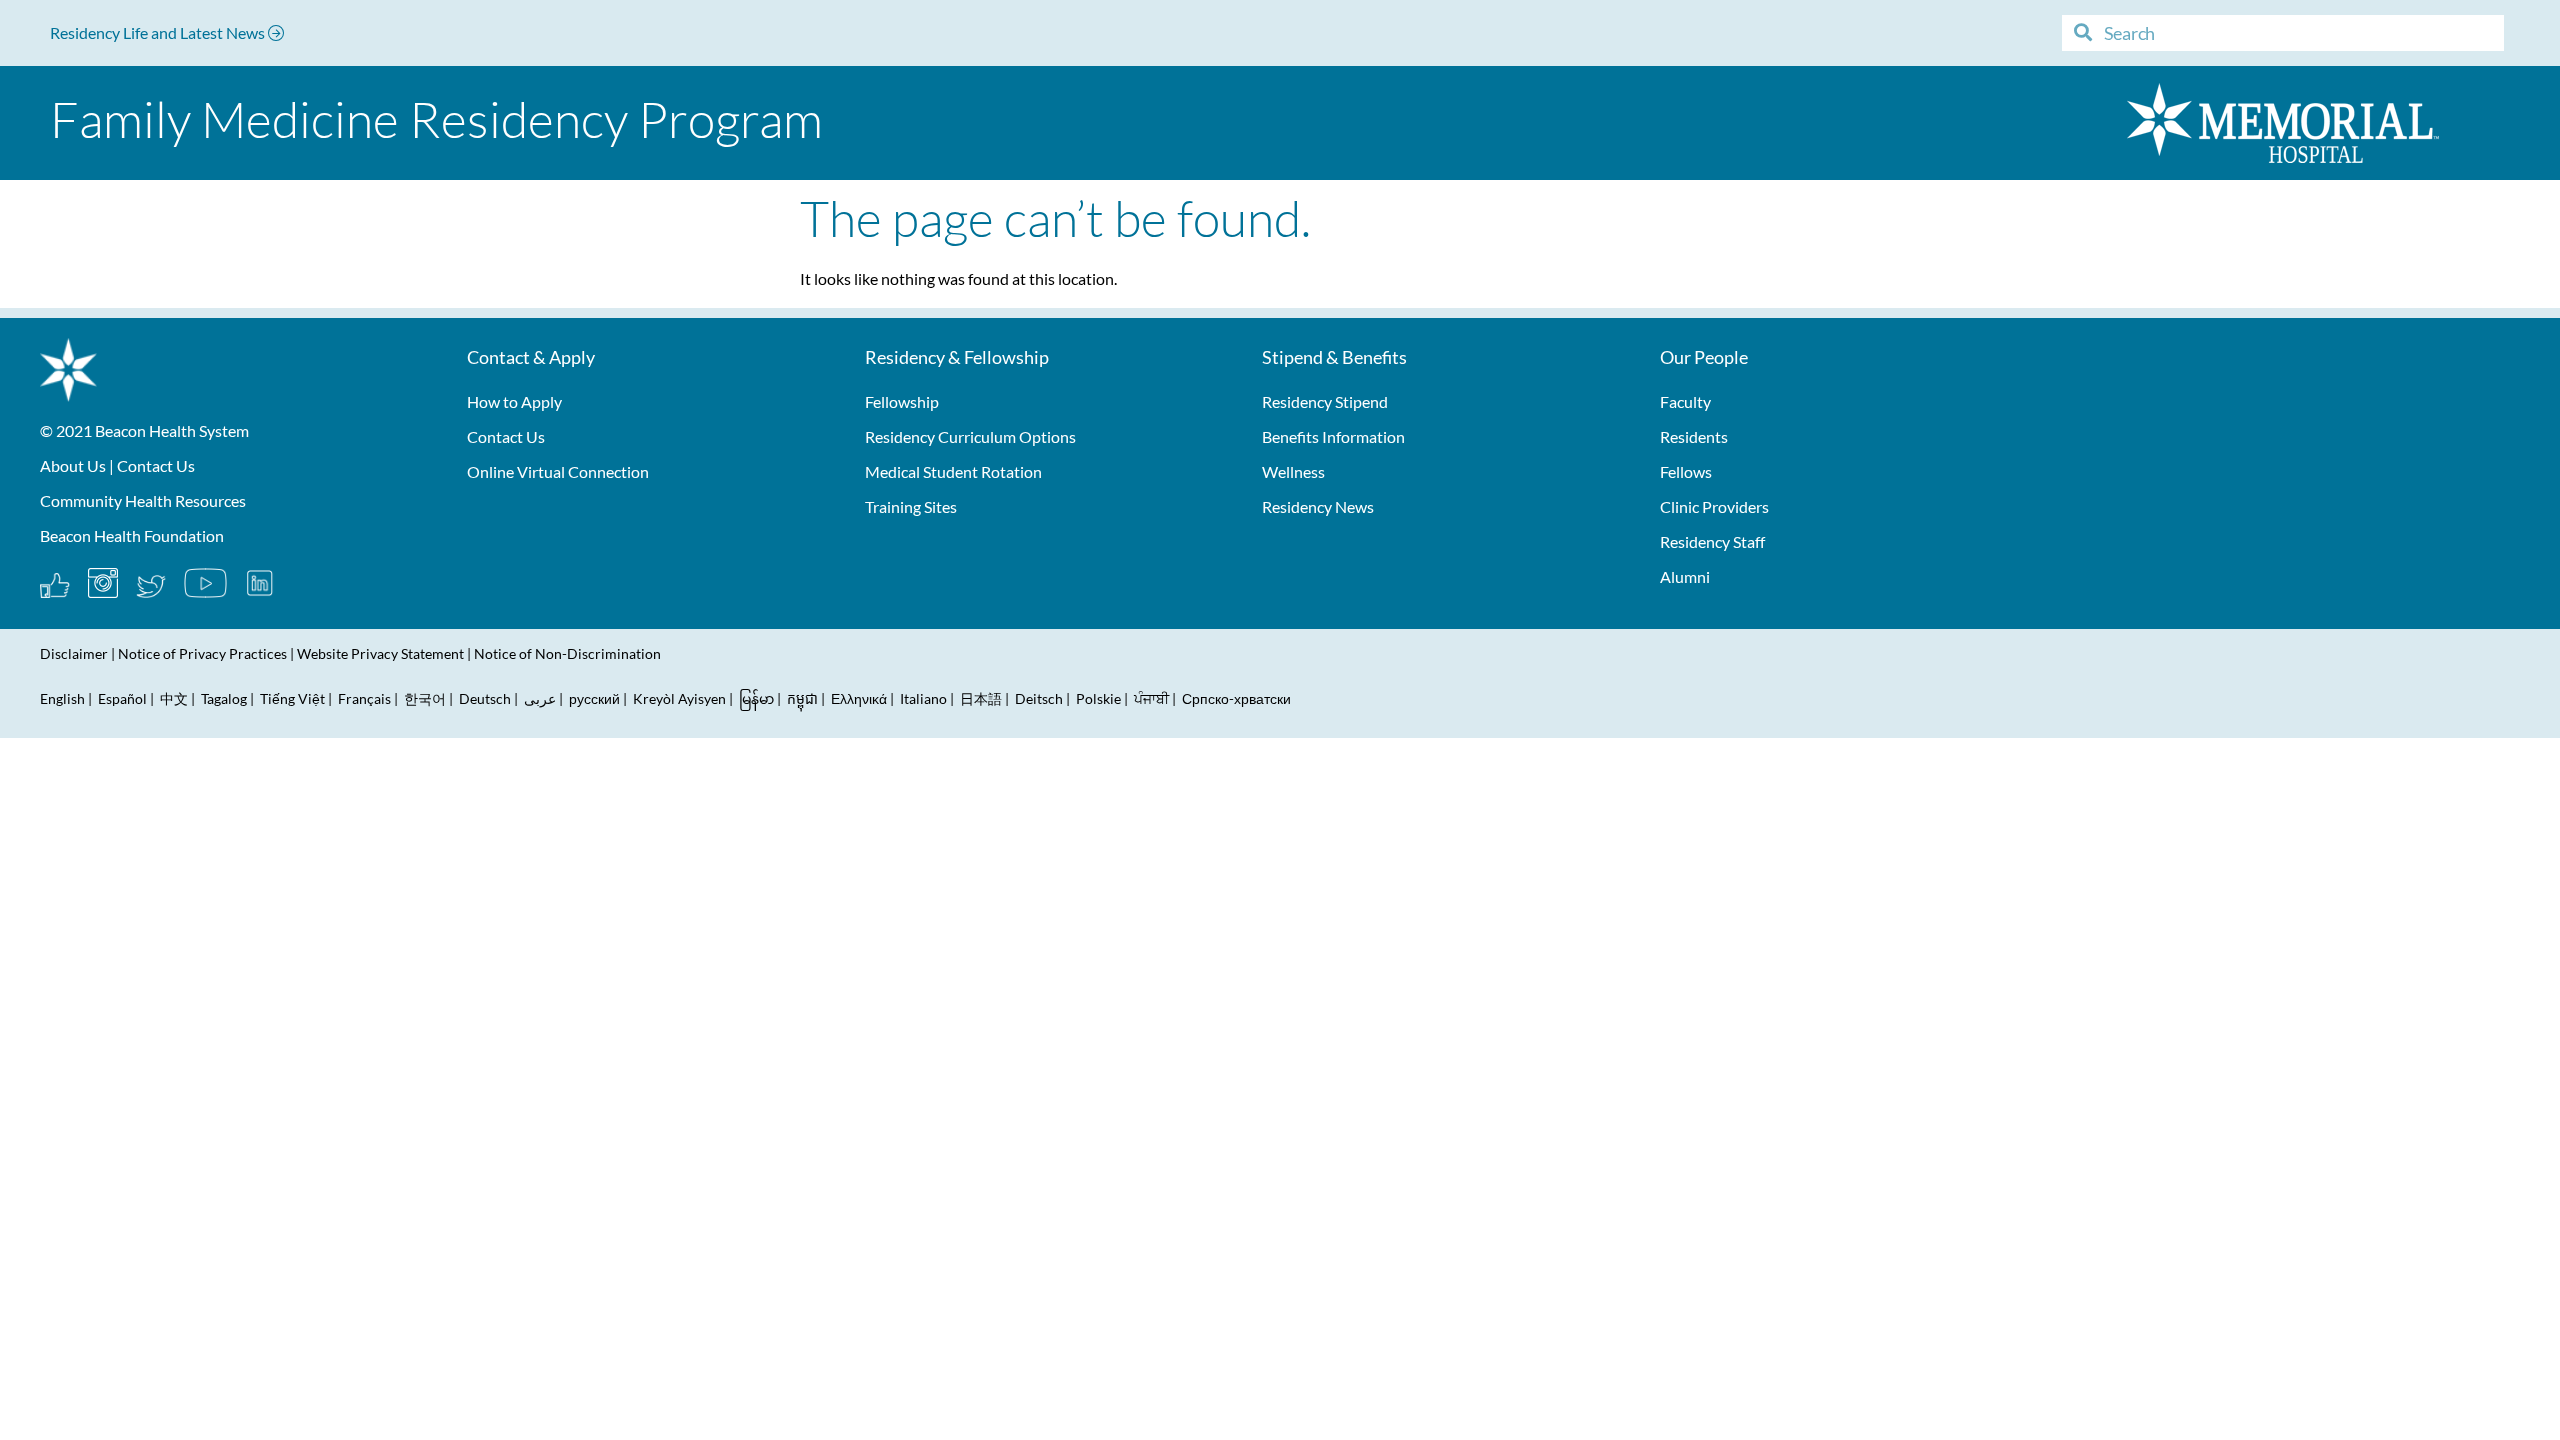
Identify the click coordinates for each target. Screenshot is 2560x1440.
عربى (540, 698)
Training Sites (911, 506)
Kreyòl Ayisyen (679, 698)
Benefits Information (1333, 436)
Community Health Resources (143, 500)
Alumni (1685, 576)
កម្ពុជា (802, 698)
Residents (1694, 436)
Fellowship (902, 401)
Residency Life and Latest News (159, 32)
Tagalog (224, 698)
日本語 (981, 698)
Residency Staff (1712, 541)
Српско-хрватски (1236, 698)
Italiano (923, 698)
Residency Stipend (1325, 401)
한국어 (425, 698)
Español (122, 698)
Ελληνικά (859, 698)
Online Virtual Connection (558, 471)
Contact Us (156, 465)
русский (594, 698)
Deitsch (1039, 698)
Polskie (1098, 698)
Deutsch (485, 698)
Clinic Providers (1714, 506)
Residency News (1318, 506)
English (62, 698)
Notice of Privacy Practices (202, 653)
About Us (73, 465)
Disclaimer (74, 653)
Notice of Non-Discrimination (567, 653)
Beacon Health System (172, 430)
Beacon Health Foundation (132, 535)
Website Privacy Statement (380, 653)
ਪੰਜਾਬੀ (1151, 698)
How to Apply (514, 401)
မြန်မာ (756, 698)
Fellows (1686, 471)
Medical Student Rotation (953, 471)
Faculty (1685, 401)
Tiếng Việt (294, 698)
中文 (174, 698)
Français (364, 698)
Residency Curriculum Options (970, 436)
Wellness (1293, 471)
